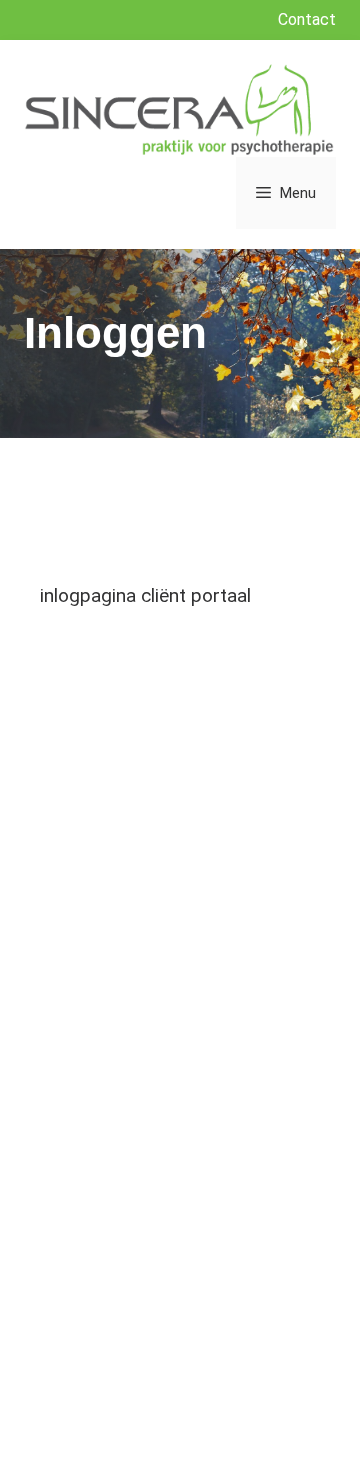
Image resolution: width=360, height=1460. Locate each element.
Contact (307, 19)
